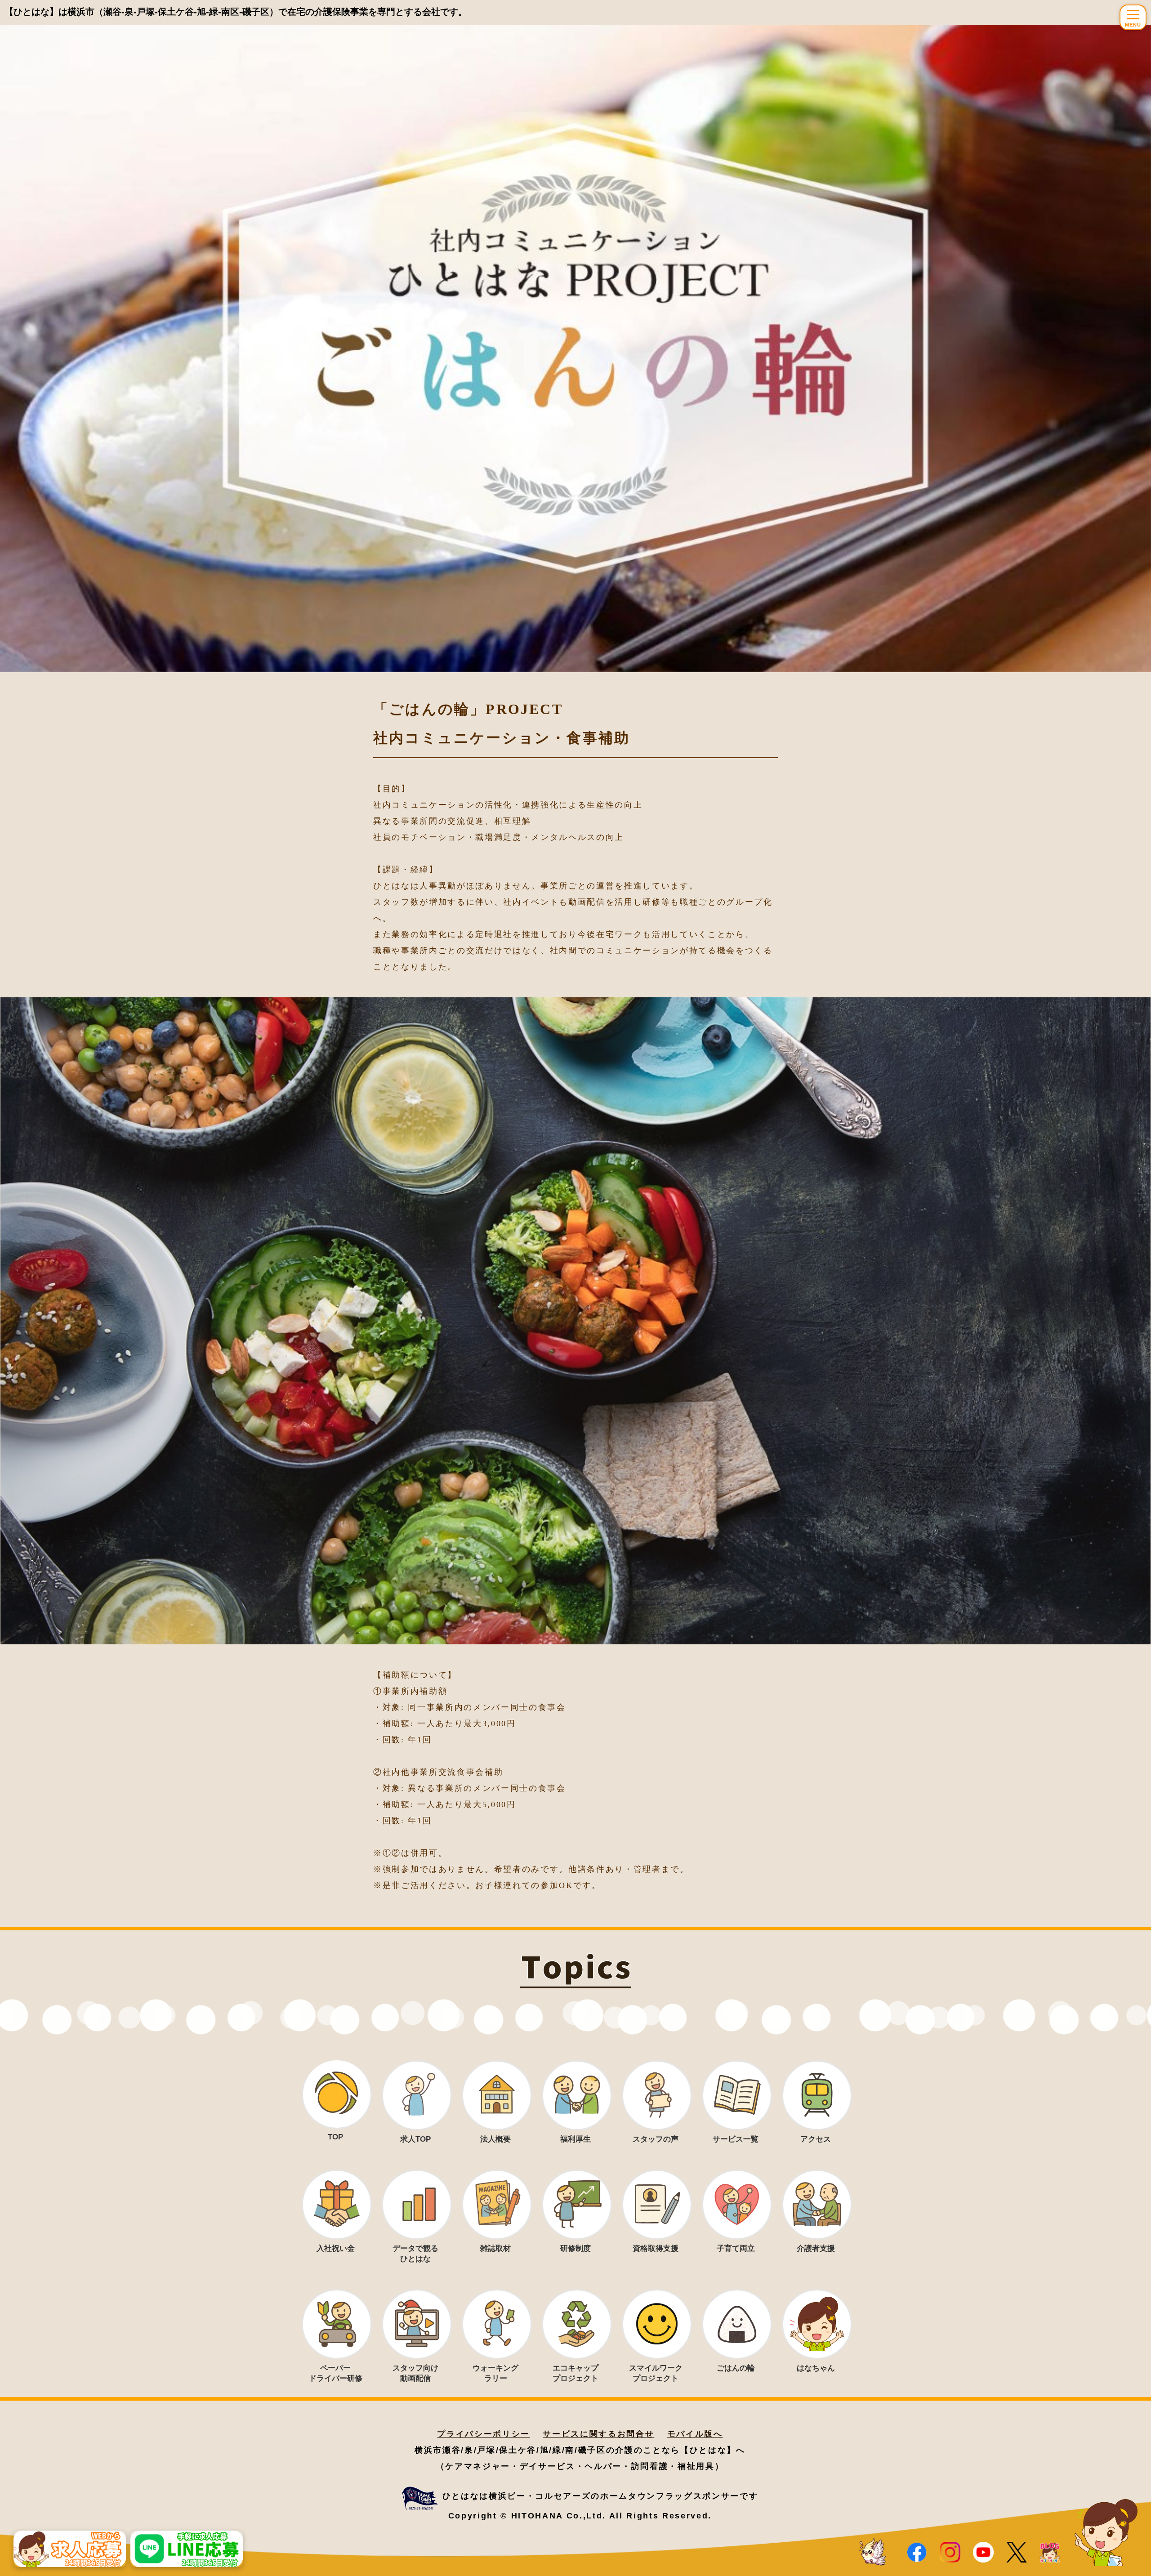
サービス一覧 (736, 2139)
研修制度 (575, 2248)
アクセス (816, 2139)
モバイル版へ (695, 2434)
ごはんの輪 (736, 2368)
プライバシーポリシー (484, 2434)
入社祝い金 (336, 2248)
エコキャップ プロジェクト (575, 2373)
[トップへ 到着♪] (873, 2553)
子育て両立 (736, 2248)
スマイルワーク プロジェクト (656, 2373)
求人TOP (415, 2139)
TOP (335, 2137)
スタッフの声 (656, 2139)
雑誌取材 (495, 2248)
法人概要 (495, 2139)
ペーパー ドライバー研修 (336, 2373)
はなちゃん (816, 2368)
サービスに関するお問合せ (598, 2434)
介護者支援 (816, 2248)
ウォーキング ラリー (495, 2373)
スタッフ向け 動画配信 (415, 2373)
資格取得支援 (656, 2248)
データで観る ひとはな (415, 2254)
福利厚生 (575, 2139)
